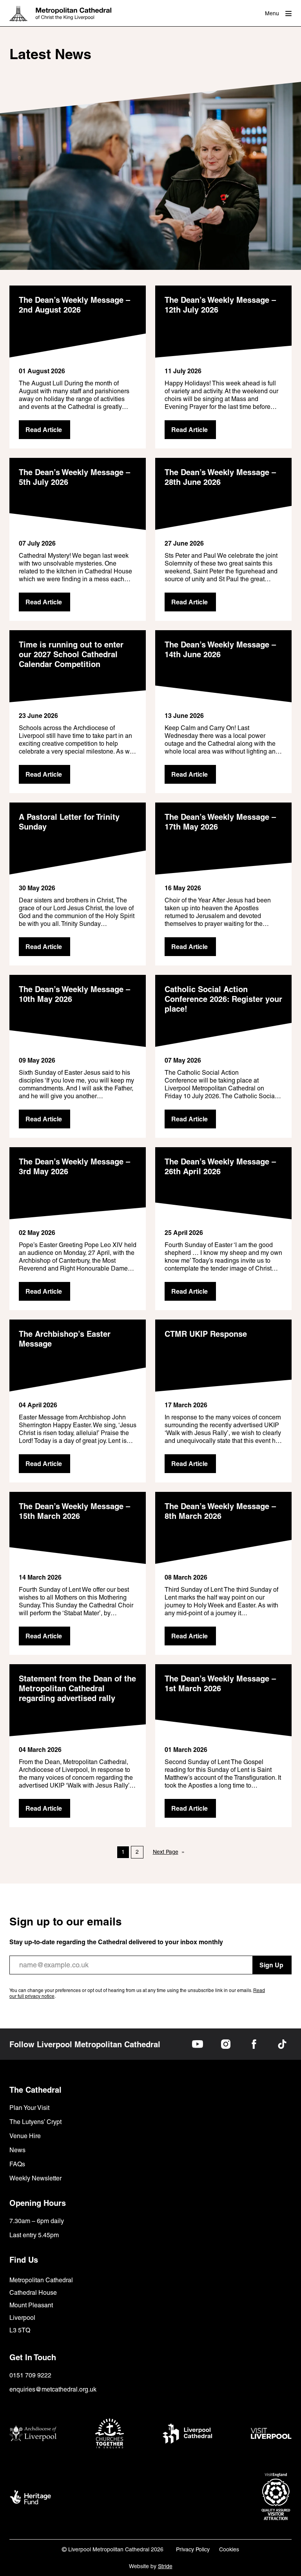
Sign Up (271, 1965)
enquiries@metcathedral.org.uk (53, 2389)
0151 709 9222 (30, 2375)
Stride (165, 2566)
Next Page (169, 1852)
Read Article (44, 430)
